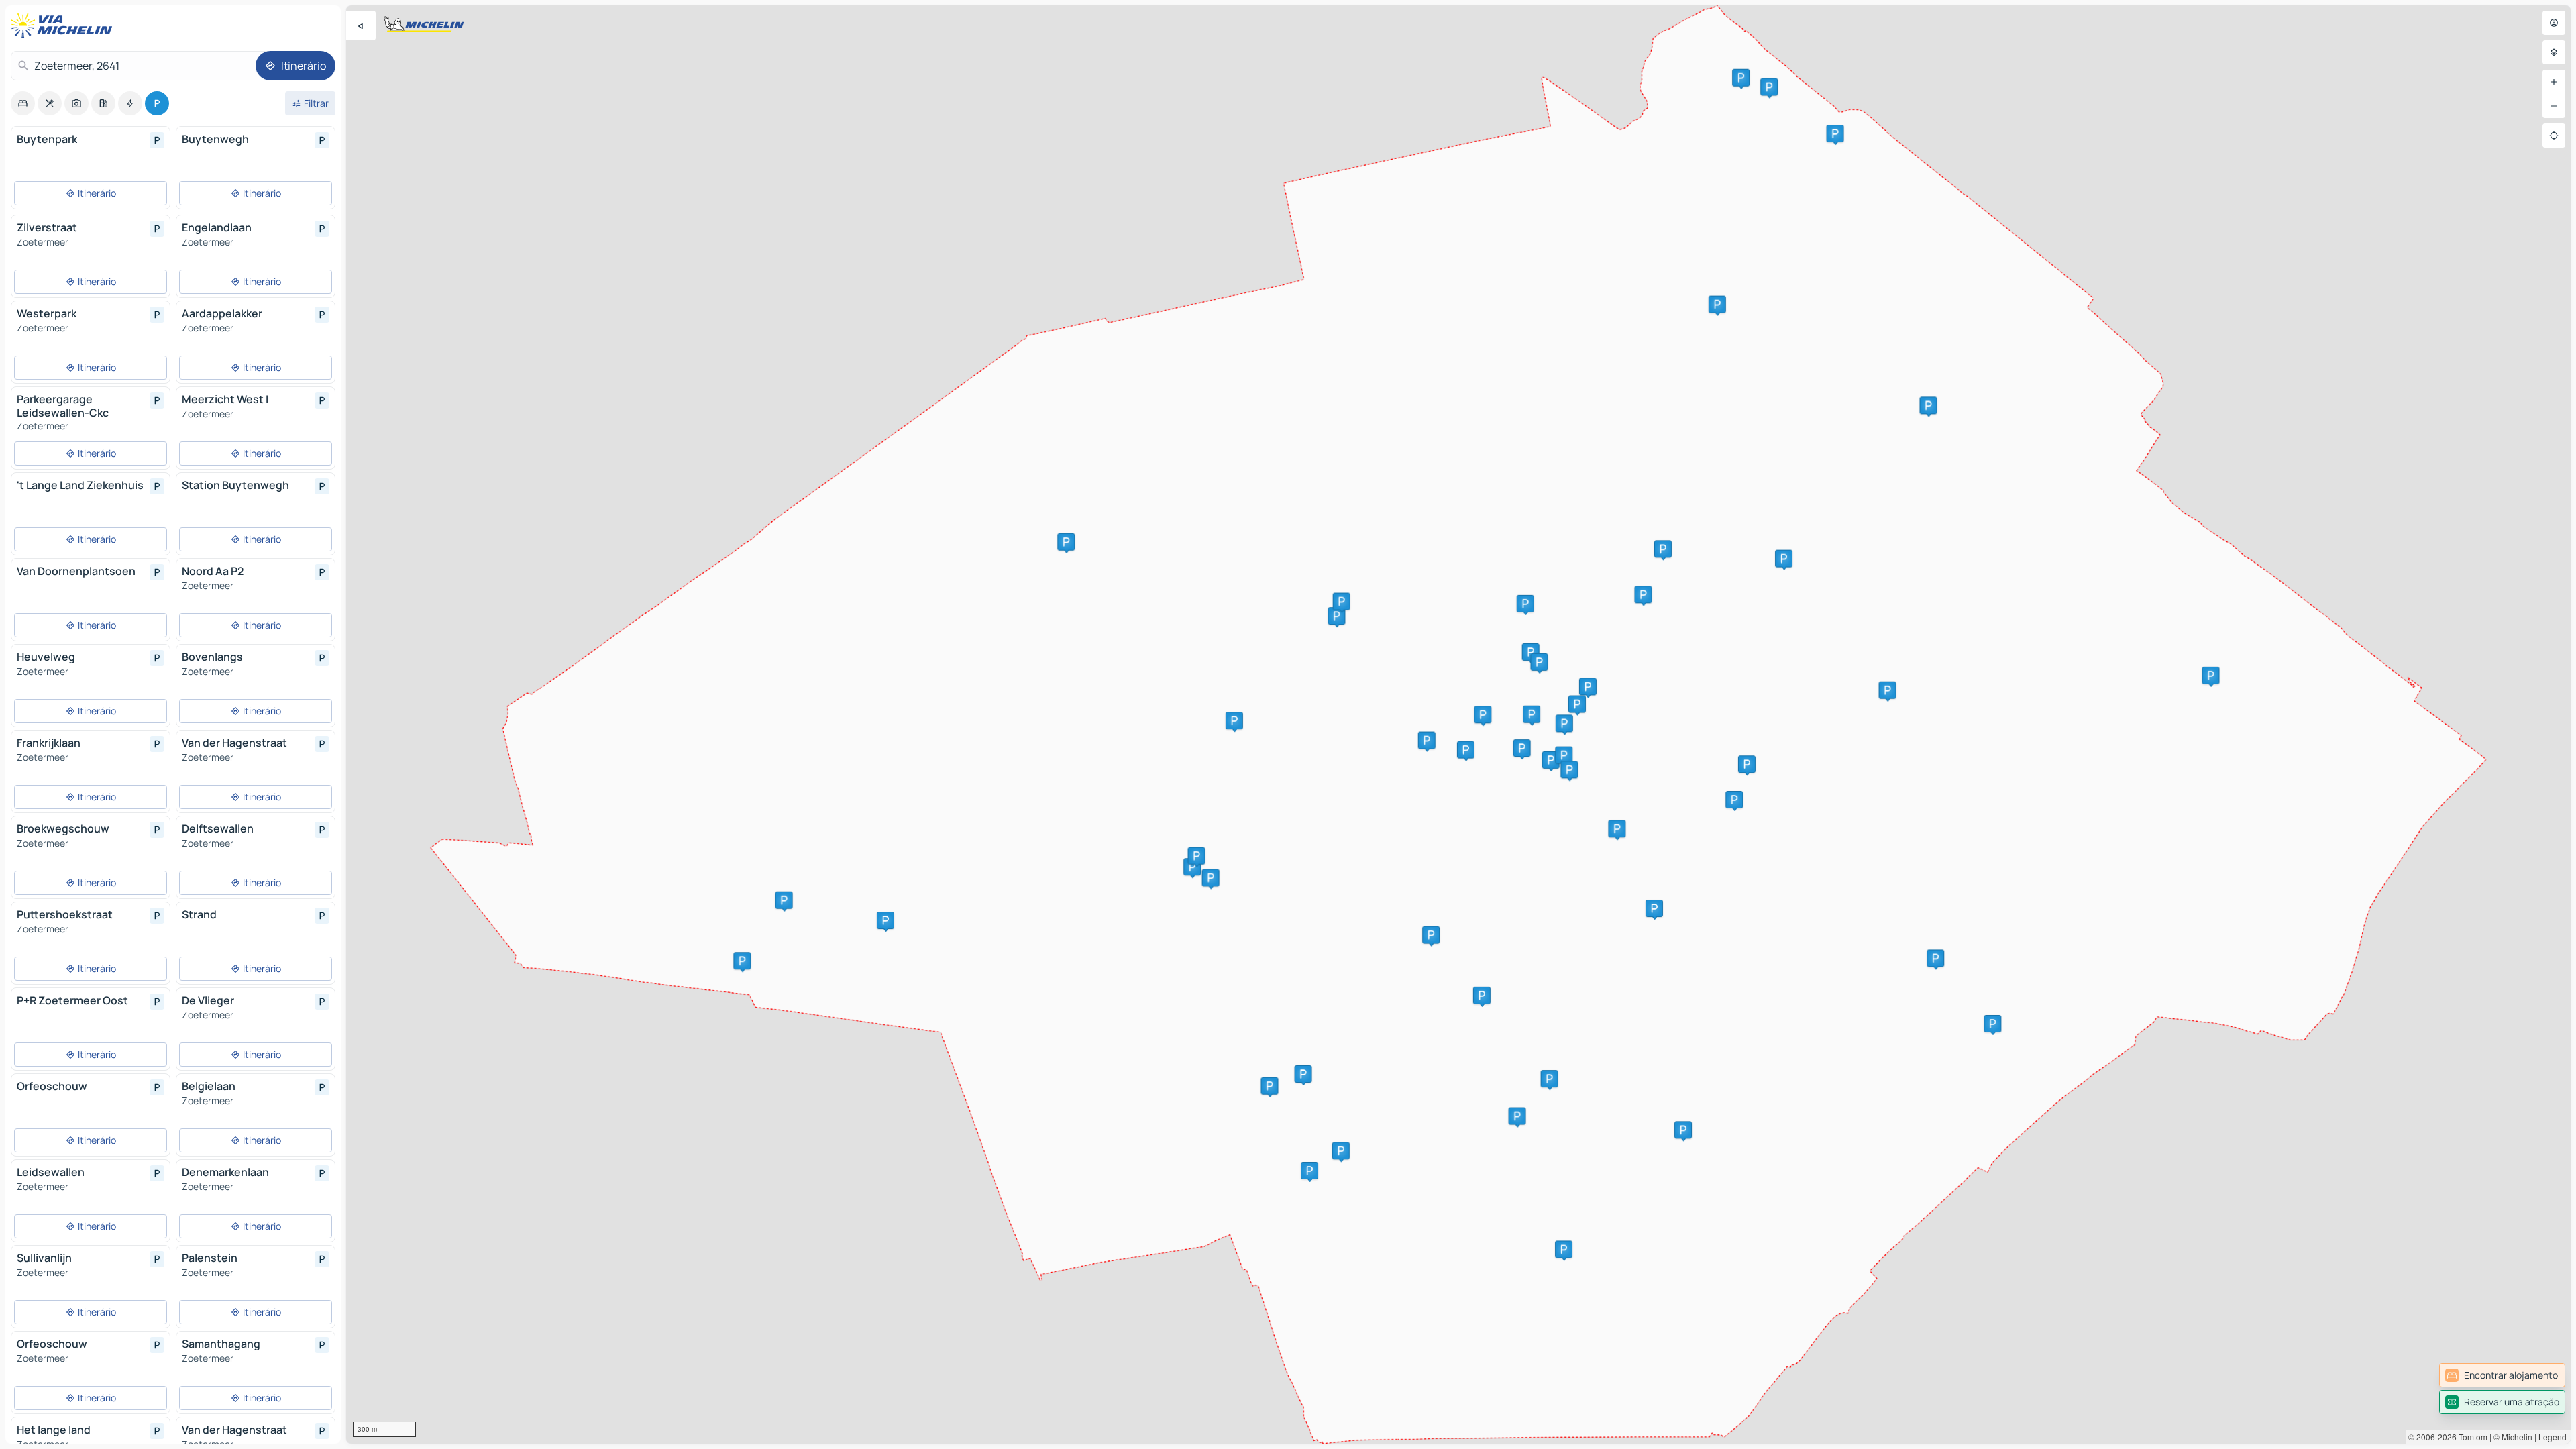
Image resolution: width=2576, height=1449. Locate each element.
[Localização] (2554, 136)
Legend (2553, 1437)
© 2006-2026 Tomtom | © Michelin (2470, 1437)
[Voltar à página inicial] (64, 25)
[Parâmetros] (2554, 52)
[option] (23, 103)
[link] (2502, 1375)
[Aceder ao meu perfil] (2554, 23)
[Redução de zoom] (2554, 106)
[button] (1066, 542)
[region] (1458, 724)
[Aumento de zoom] (2554, 82)
